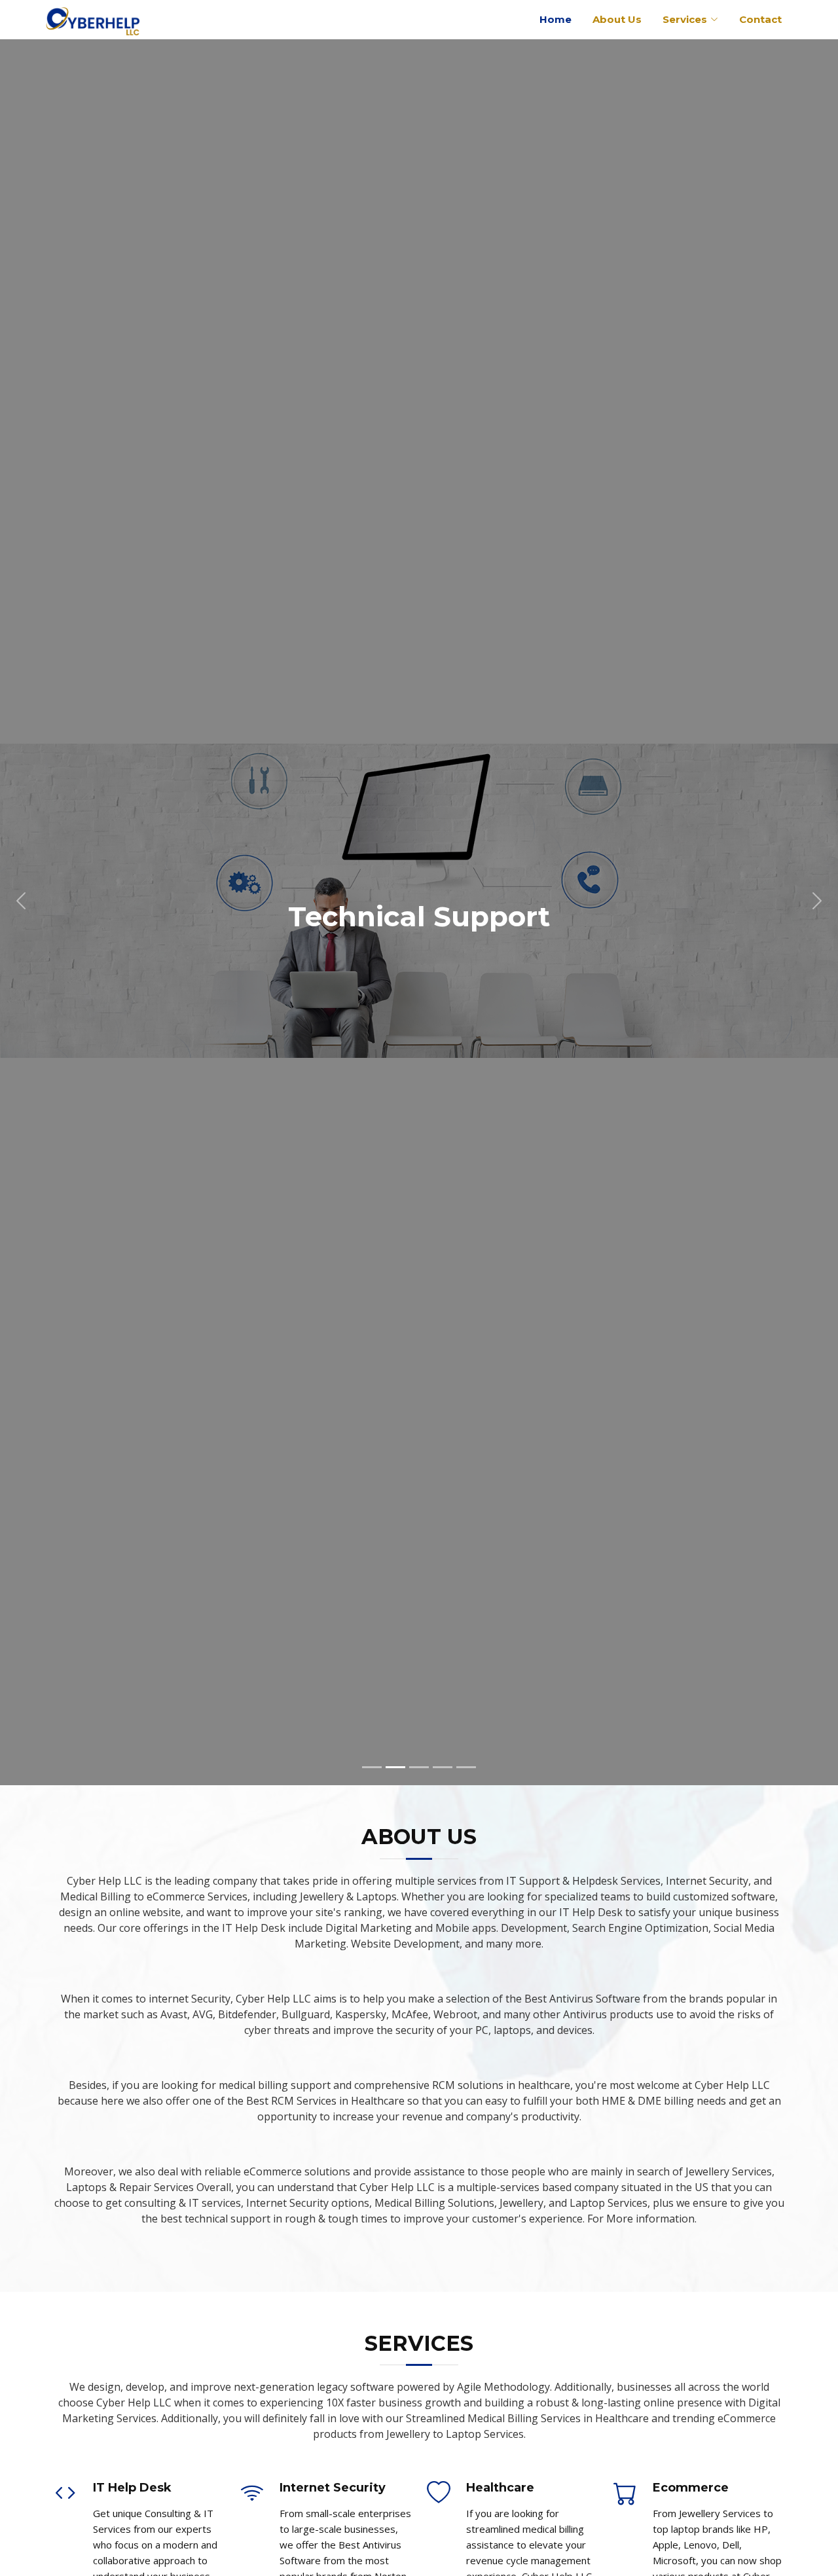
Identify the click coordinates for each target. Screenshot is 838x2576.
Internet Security (333, 2488)
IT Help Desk (132, 2488)
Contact (760, 19)
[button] (21, 900)
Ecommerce (691, 2488)
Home (556, 19)
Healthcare (500, 2488)
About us (617, 19)
